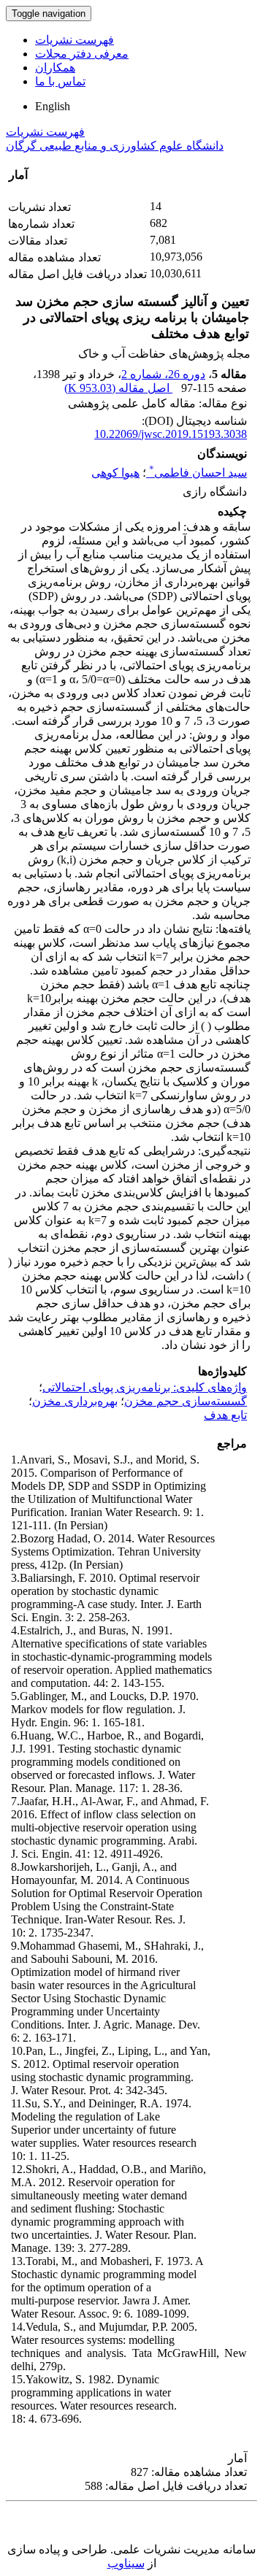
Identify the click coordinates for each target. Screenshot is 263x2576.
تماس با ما (60, 81)
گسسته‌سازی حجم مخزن (186, 1401)
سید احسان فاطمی (198, 473)
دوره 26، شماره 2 (163, 374)
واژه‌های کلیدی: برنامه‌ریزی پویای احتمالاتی (145, 1387)
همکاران (55, 68)
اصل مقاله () (118, 388)
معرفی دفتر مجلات (82, 54)
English (53, 106)
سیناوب (126, 2563)
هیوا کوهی (115, 473)
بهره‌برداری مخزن (75, 1401)
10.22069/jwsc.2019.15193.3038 (171, 434)
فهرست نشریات (75, 40)
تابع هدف (225, 1415)
